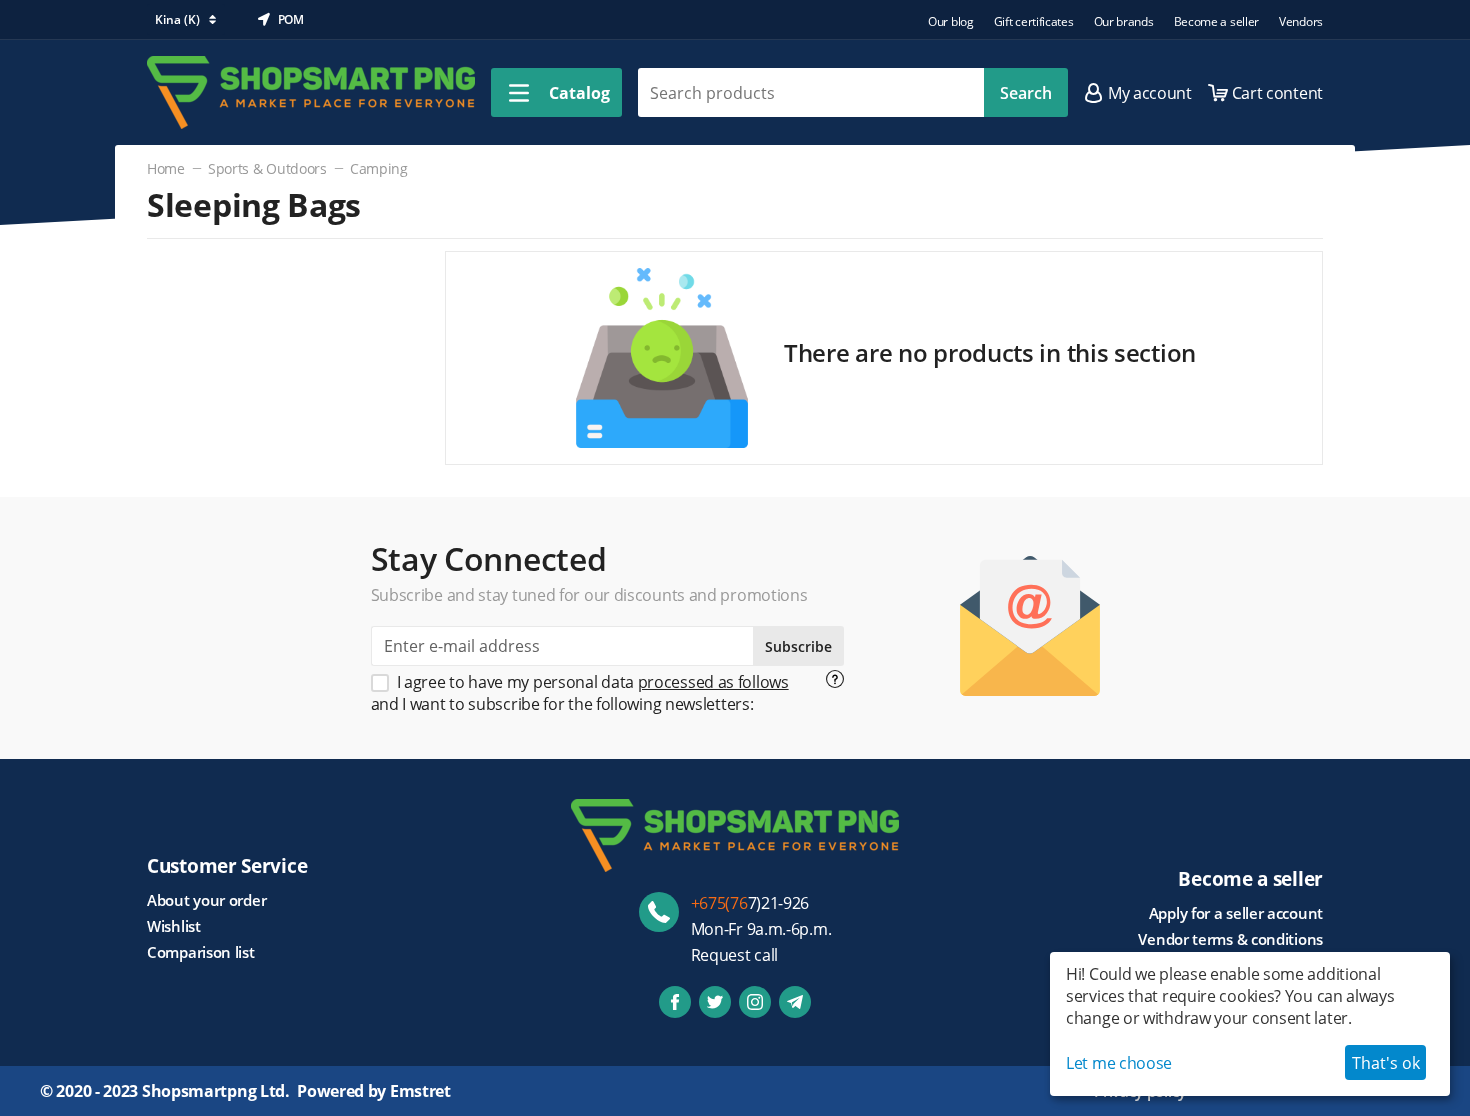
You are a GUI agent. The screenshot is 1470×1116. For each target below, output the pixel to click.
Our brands (1124, 21)
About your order (206, 900)
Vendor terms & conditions (1230, 939)
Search (1026, 93)
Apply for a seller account (1236, 913)
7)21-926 (750, 903)
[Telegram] (795, 1002)
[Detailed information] (835, 679)
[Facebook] (675, 1002)
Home (166, 168)
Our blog (951, 21)
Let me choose (1119, 1063)
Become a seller (1217, 21)
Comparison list (201, 952)
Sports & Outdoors (267, 168)
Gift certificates (1034, 21)
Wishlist (174, 926)
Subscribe (798, 646)
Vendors (1301, 21)
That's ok (1386, 1063)
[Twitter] (715, 1002)
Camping (379, 168)
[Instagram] (755, 1002)
